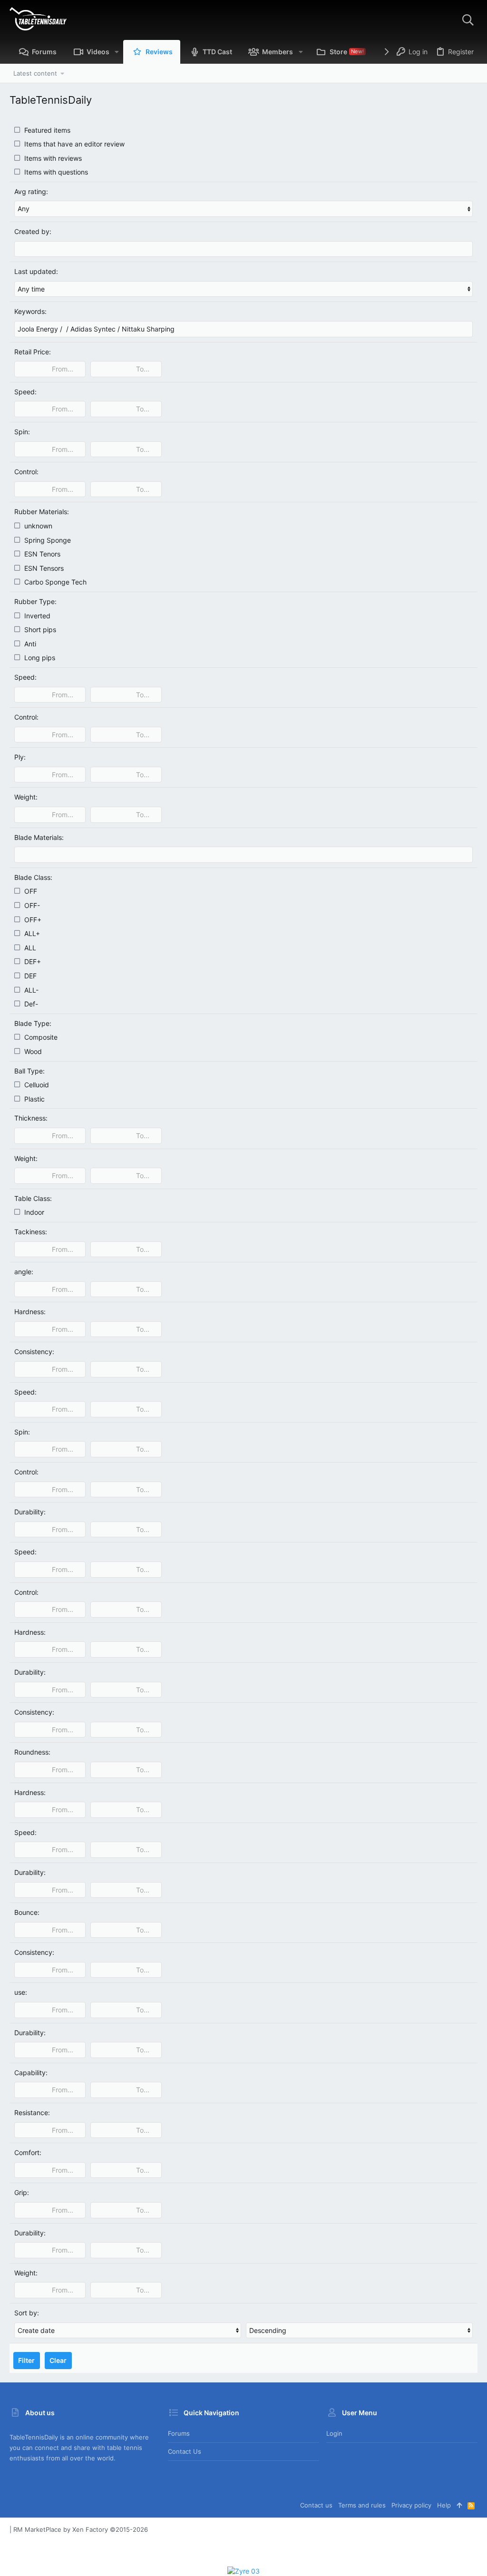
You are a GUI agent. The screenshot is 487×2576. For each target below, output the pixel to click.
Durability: (30, 1512)
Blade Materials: (39, 837)
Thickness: (31, 1118)
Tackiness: (31, 1232)
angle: (24, 1272)
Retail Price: (33, 352)
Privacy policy (411, 2505)
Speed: (25, 392)
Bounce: (27, 1912)
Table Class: (33, 1198)
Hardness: (30, 1312)
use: (21, 1992)
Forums (179, 2433)
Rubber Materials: (42, 512)
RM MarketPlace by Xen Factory (81, 2529)
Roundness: (32, 1752)
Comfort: (28, 2152)
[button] (117, 52)
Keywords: (30, 311)
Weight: (26, 797)
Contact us (185, 2451)
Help (444, 2505)
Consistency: (34, 1351)
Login (334, 2433)
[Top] (459, 2505)
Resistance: (32, 2113)
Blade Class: (33, 877)
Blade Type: (33, 1023)
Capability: (31, 2073)
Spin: (22, 432)
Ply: (20, 757)
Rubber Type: (35, 601)
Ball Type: (29, 1071)
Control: (26, 472)
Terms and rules (362, 2505)
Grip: (22, 2192)
